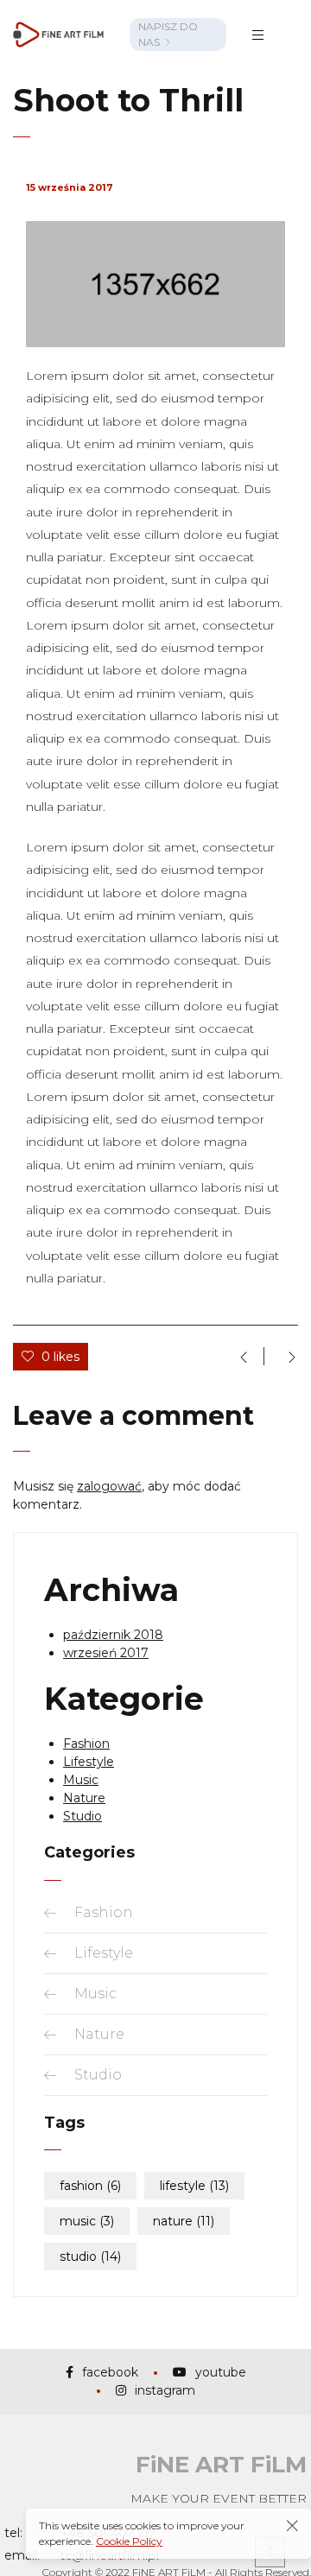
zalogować (109, 1486)
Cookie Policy (129, 2541)
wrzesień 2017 (106, 1653)
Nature (84, 1798)
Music (81, 1780)
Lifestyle (89, 1762)
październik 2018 (113, 1635)
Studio (83, 1816)
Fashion (86, 1744)
